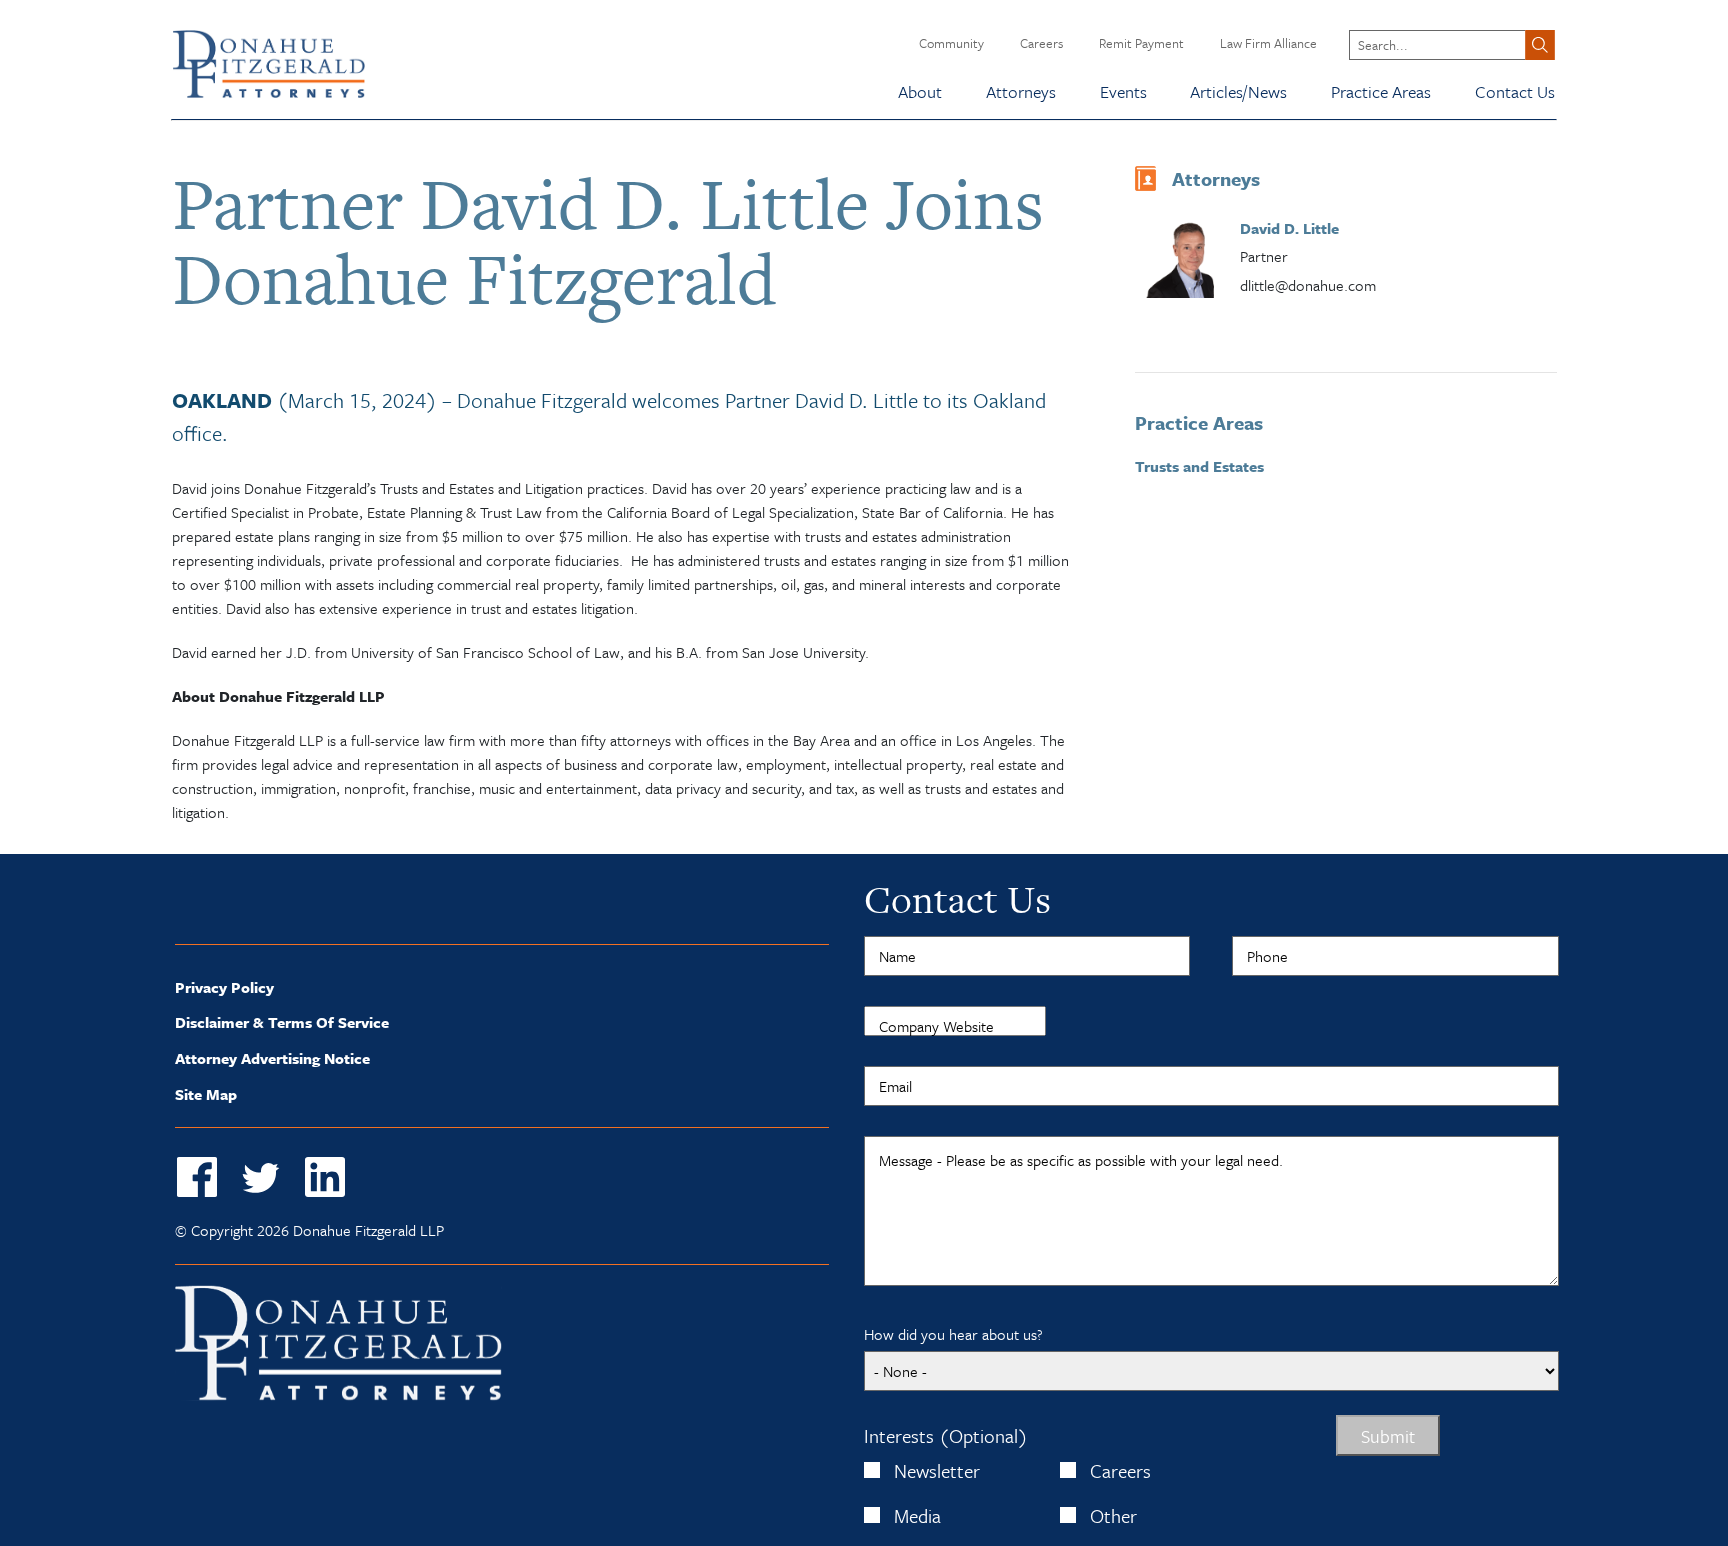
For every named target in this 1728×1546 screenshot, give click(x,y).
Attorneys (1021, 91)
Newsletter (937, 1470)
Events (1123, 91)
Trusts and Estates (1199, 466)
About (920, 91)
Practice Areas (1381, 91)
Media (917, 1515)
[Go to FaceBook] (197, 1178)
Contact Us (1515, 91)
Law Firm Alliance (1268, 43)
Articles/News (1238, 91)
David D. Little (1289, 228)
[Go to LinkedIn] (325, 1178)
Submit (1388, 1436)
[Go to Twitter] (261, 1178)
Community (951, 43)
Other (1113, 1515)
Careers (1041, 43)
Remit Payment (1141, 43)
